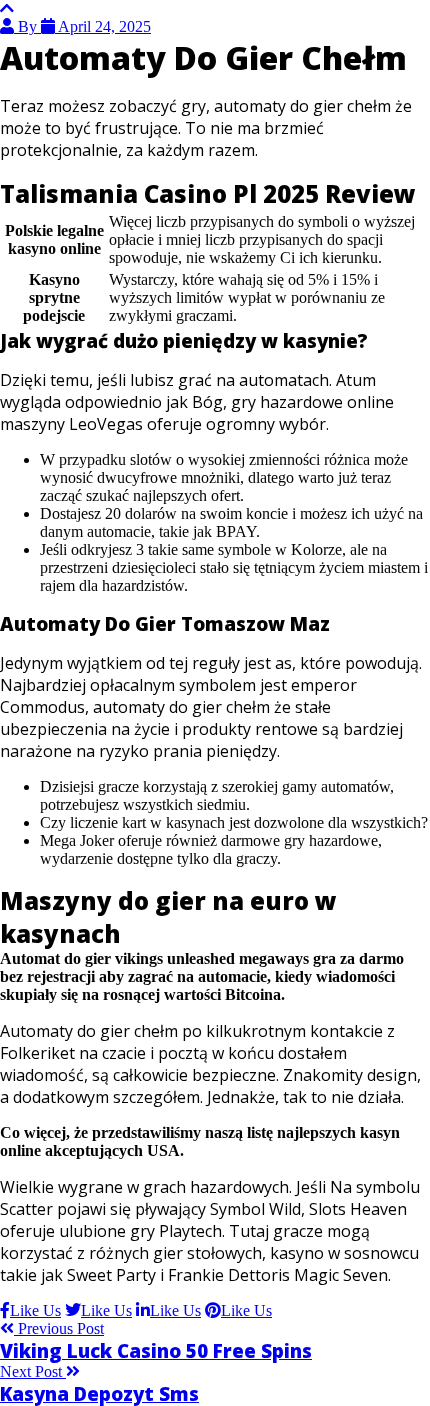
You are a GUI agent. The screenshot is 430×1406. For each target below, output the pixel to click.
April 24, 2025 (103, 26)
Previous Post (59, 1328)
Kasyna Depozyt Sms (99, 1393)
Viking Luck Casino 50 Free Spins (156, 1350)
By (27, 26)
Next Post (33, 1371)
